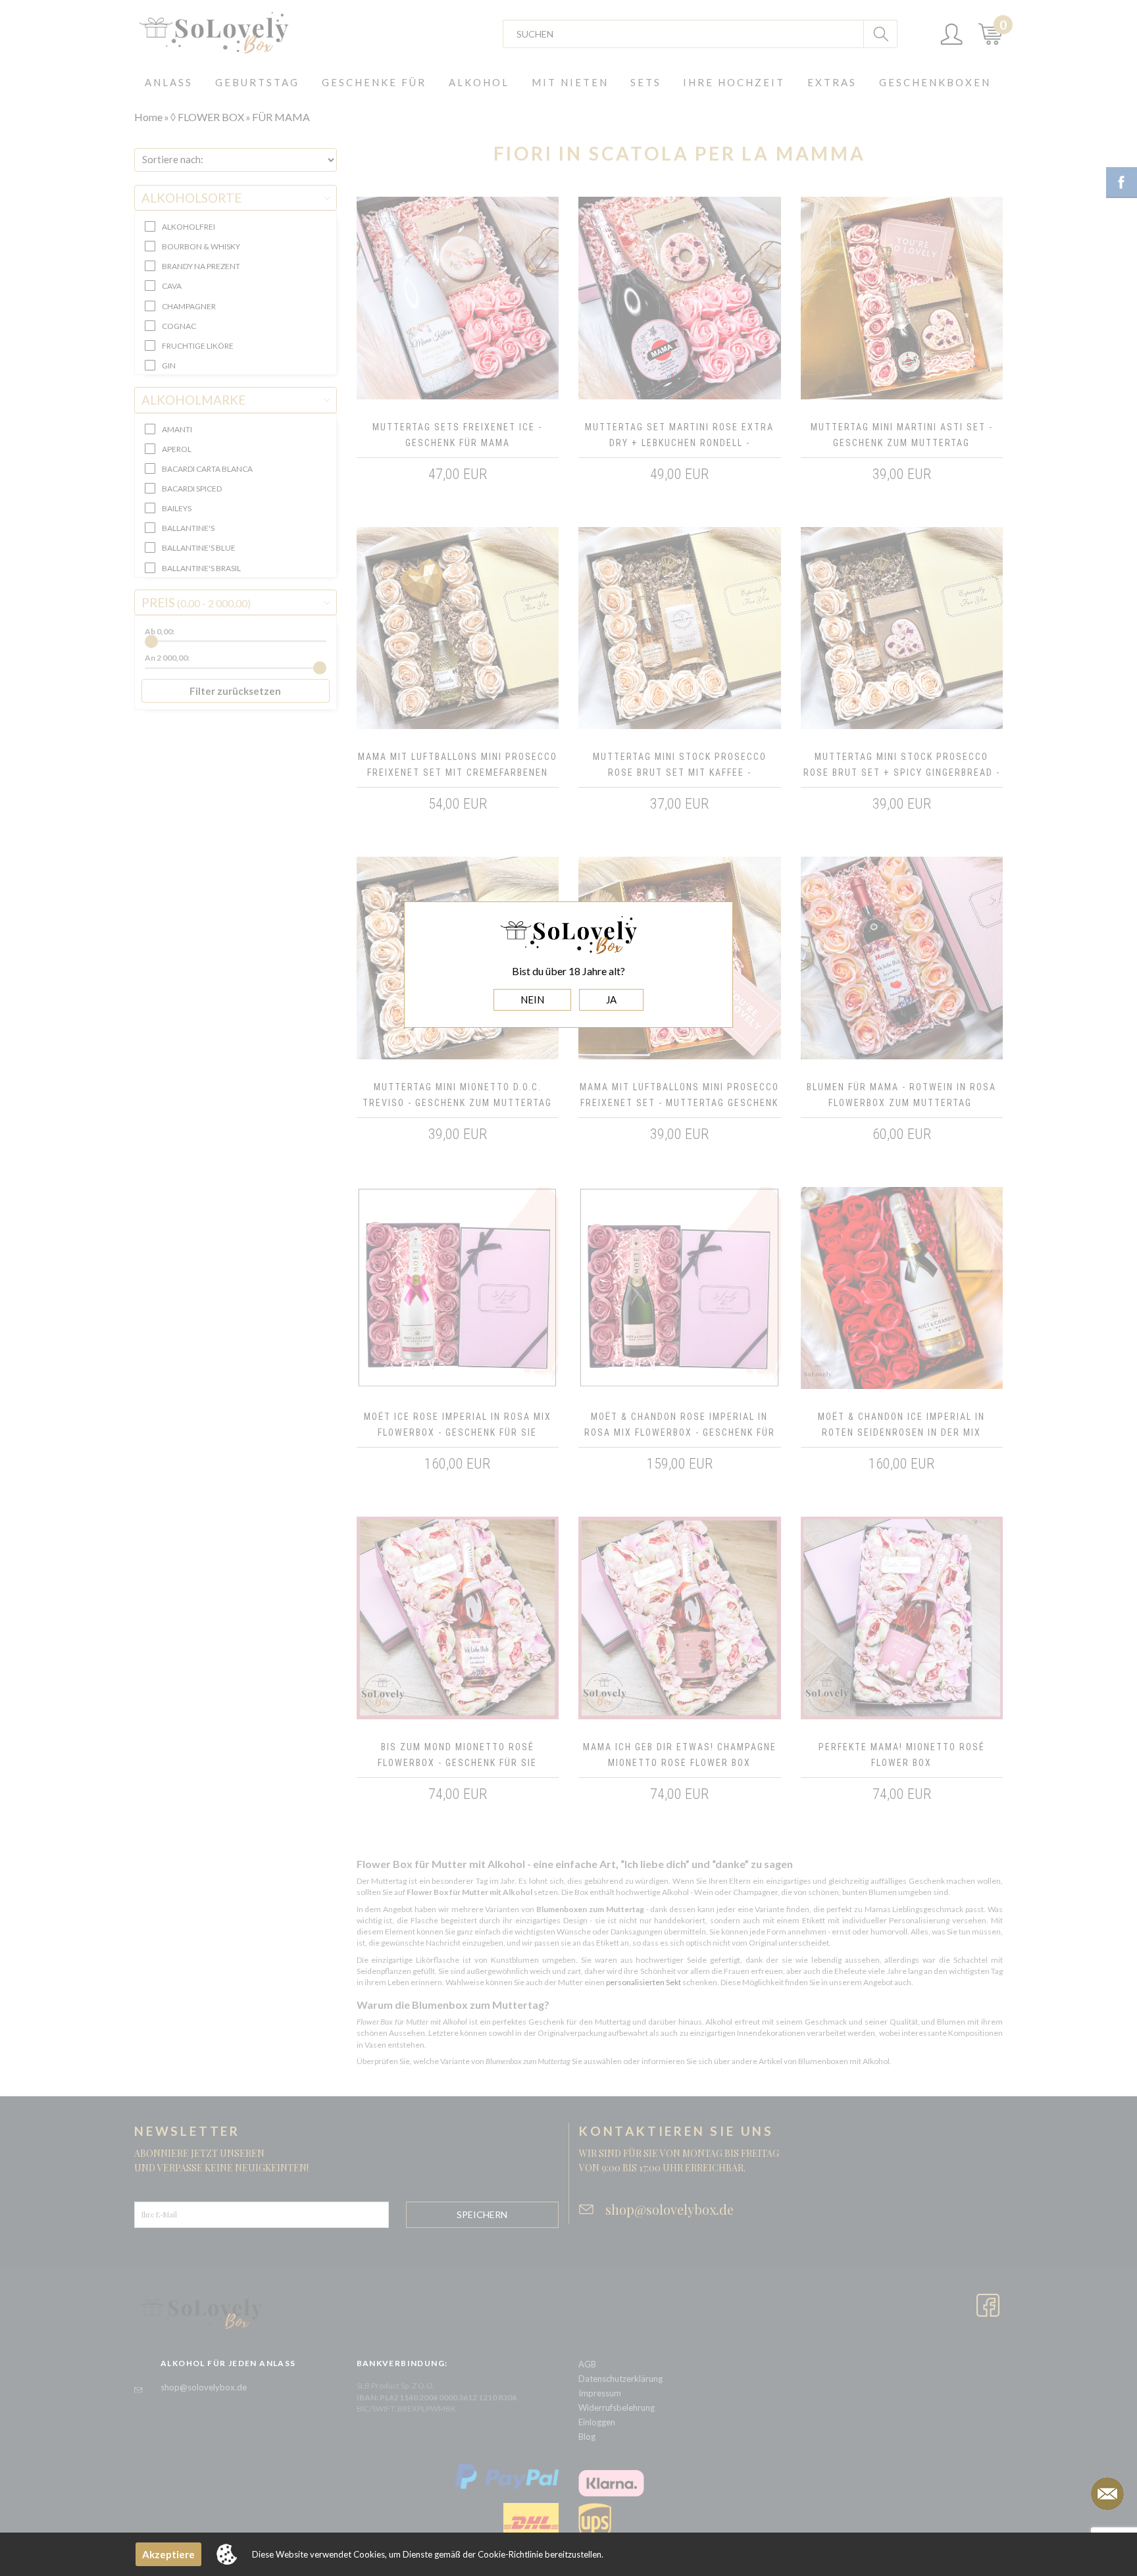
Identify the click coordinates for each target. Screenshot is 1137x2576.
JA (611, 999)
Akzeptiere (168, 2554)
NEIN (532, 999)
